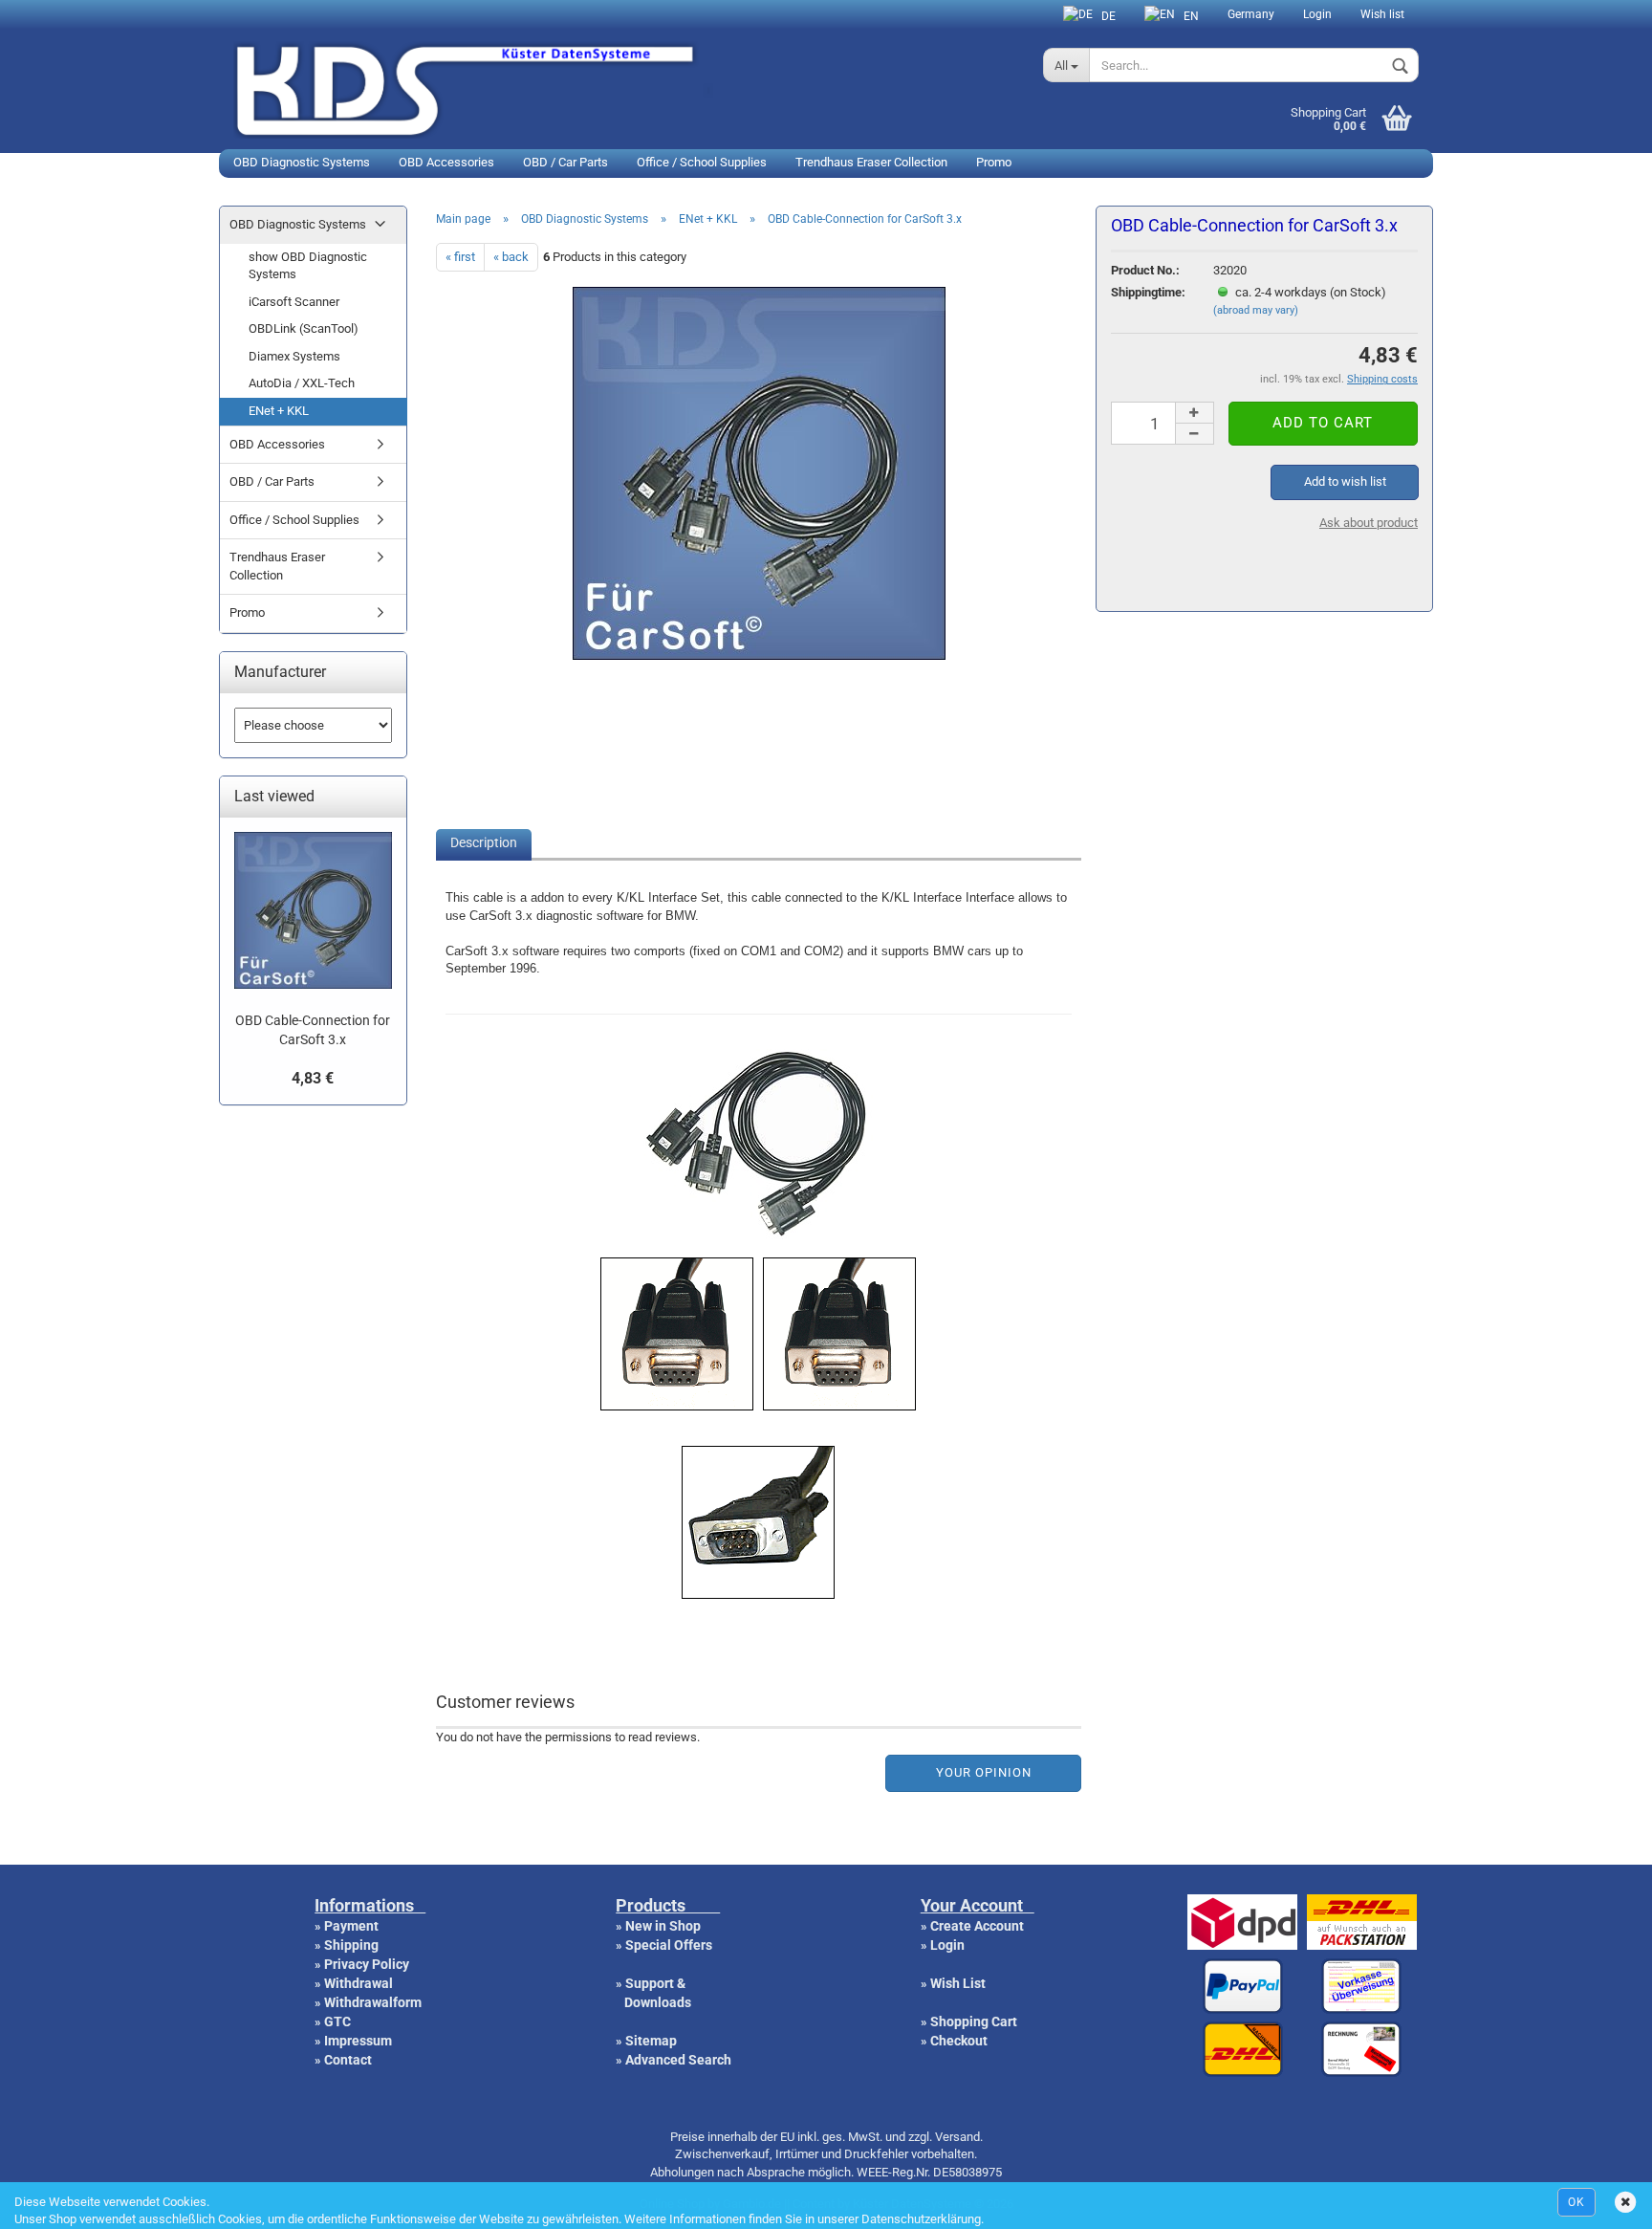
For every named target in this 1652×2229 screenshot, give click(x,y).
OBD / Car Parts (565, 162)
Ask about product (1369, 523)
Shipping (351, 1945)
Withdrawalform (373, 2002)
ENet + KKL (279, 411)
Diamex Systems (294, 356)
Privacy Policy (367, 1964)
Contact (348, 2060)
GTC (337, 2021)
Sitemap (651, 2041)
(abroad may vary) (1256, 310)
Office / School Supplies (702, 162)
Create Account (977, 1926)
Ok (1576, 2202)
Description (484, 842)
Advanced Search (678, 2060)
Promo (994, 162)
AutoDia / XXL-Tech (302, 383)
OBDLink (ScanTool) (304, 328)
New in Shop (663, 1926)
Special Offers (669, 1945)
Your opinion (984, 1772)
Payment (351, 1926)
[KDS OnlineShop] (624, 88)
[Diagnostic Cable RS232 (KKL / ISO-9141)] (759, 653)
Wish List (958, 1983)
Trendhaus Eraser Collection (871, 162)
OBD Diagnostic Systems (302, 162)
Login (1317, 14)
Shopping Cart (974, 2021)
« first (460, 257)
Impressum (358, 2041)
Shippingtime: (1148, 292)
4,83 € (313, 1078)
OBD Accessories (446, 162)
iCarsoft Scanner (294, 302)
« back (511, 257)
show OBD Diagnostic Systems (308, 266)
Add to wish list (1345, 481)
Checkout (959, 2041)
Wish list (1382, 14)
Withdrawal (359, 1983)
